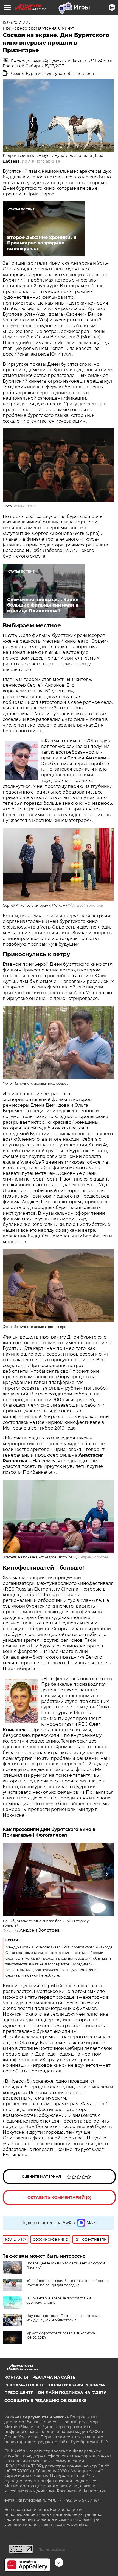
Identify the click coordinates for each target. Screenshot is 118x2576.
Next (107, 1875)
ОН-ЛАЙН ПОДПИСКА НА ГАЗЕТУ (72, 2393)
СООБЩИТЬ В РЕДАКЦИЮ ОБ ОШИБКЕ (45, 2401)
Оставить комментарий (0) (59, 2197)
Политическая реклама (77, 2385)
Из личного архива (41, 161)
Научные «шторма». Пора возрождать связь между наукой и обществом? (64, 2318)
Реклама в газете (24, 2385)
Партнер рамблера (52, 2549)
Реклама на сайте (54, 2377)
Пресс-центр (19, 2393)
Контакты (16, 2377)
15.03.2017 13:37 (17, 22)
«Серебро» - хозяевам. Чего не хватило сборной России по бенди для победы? (68, 2283)
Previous (9, 1875)
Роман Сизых (25, 506)
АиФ (11, 1930)
